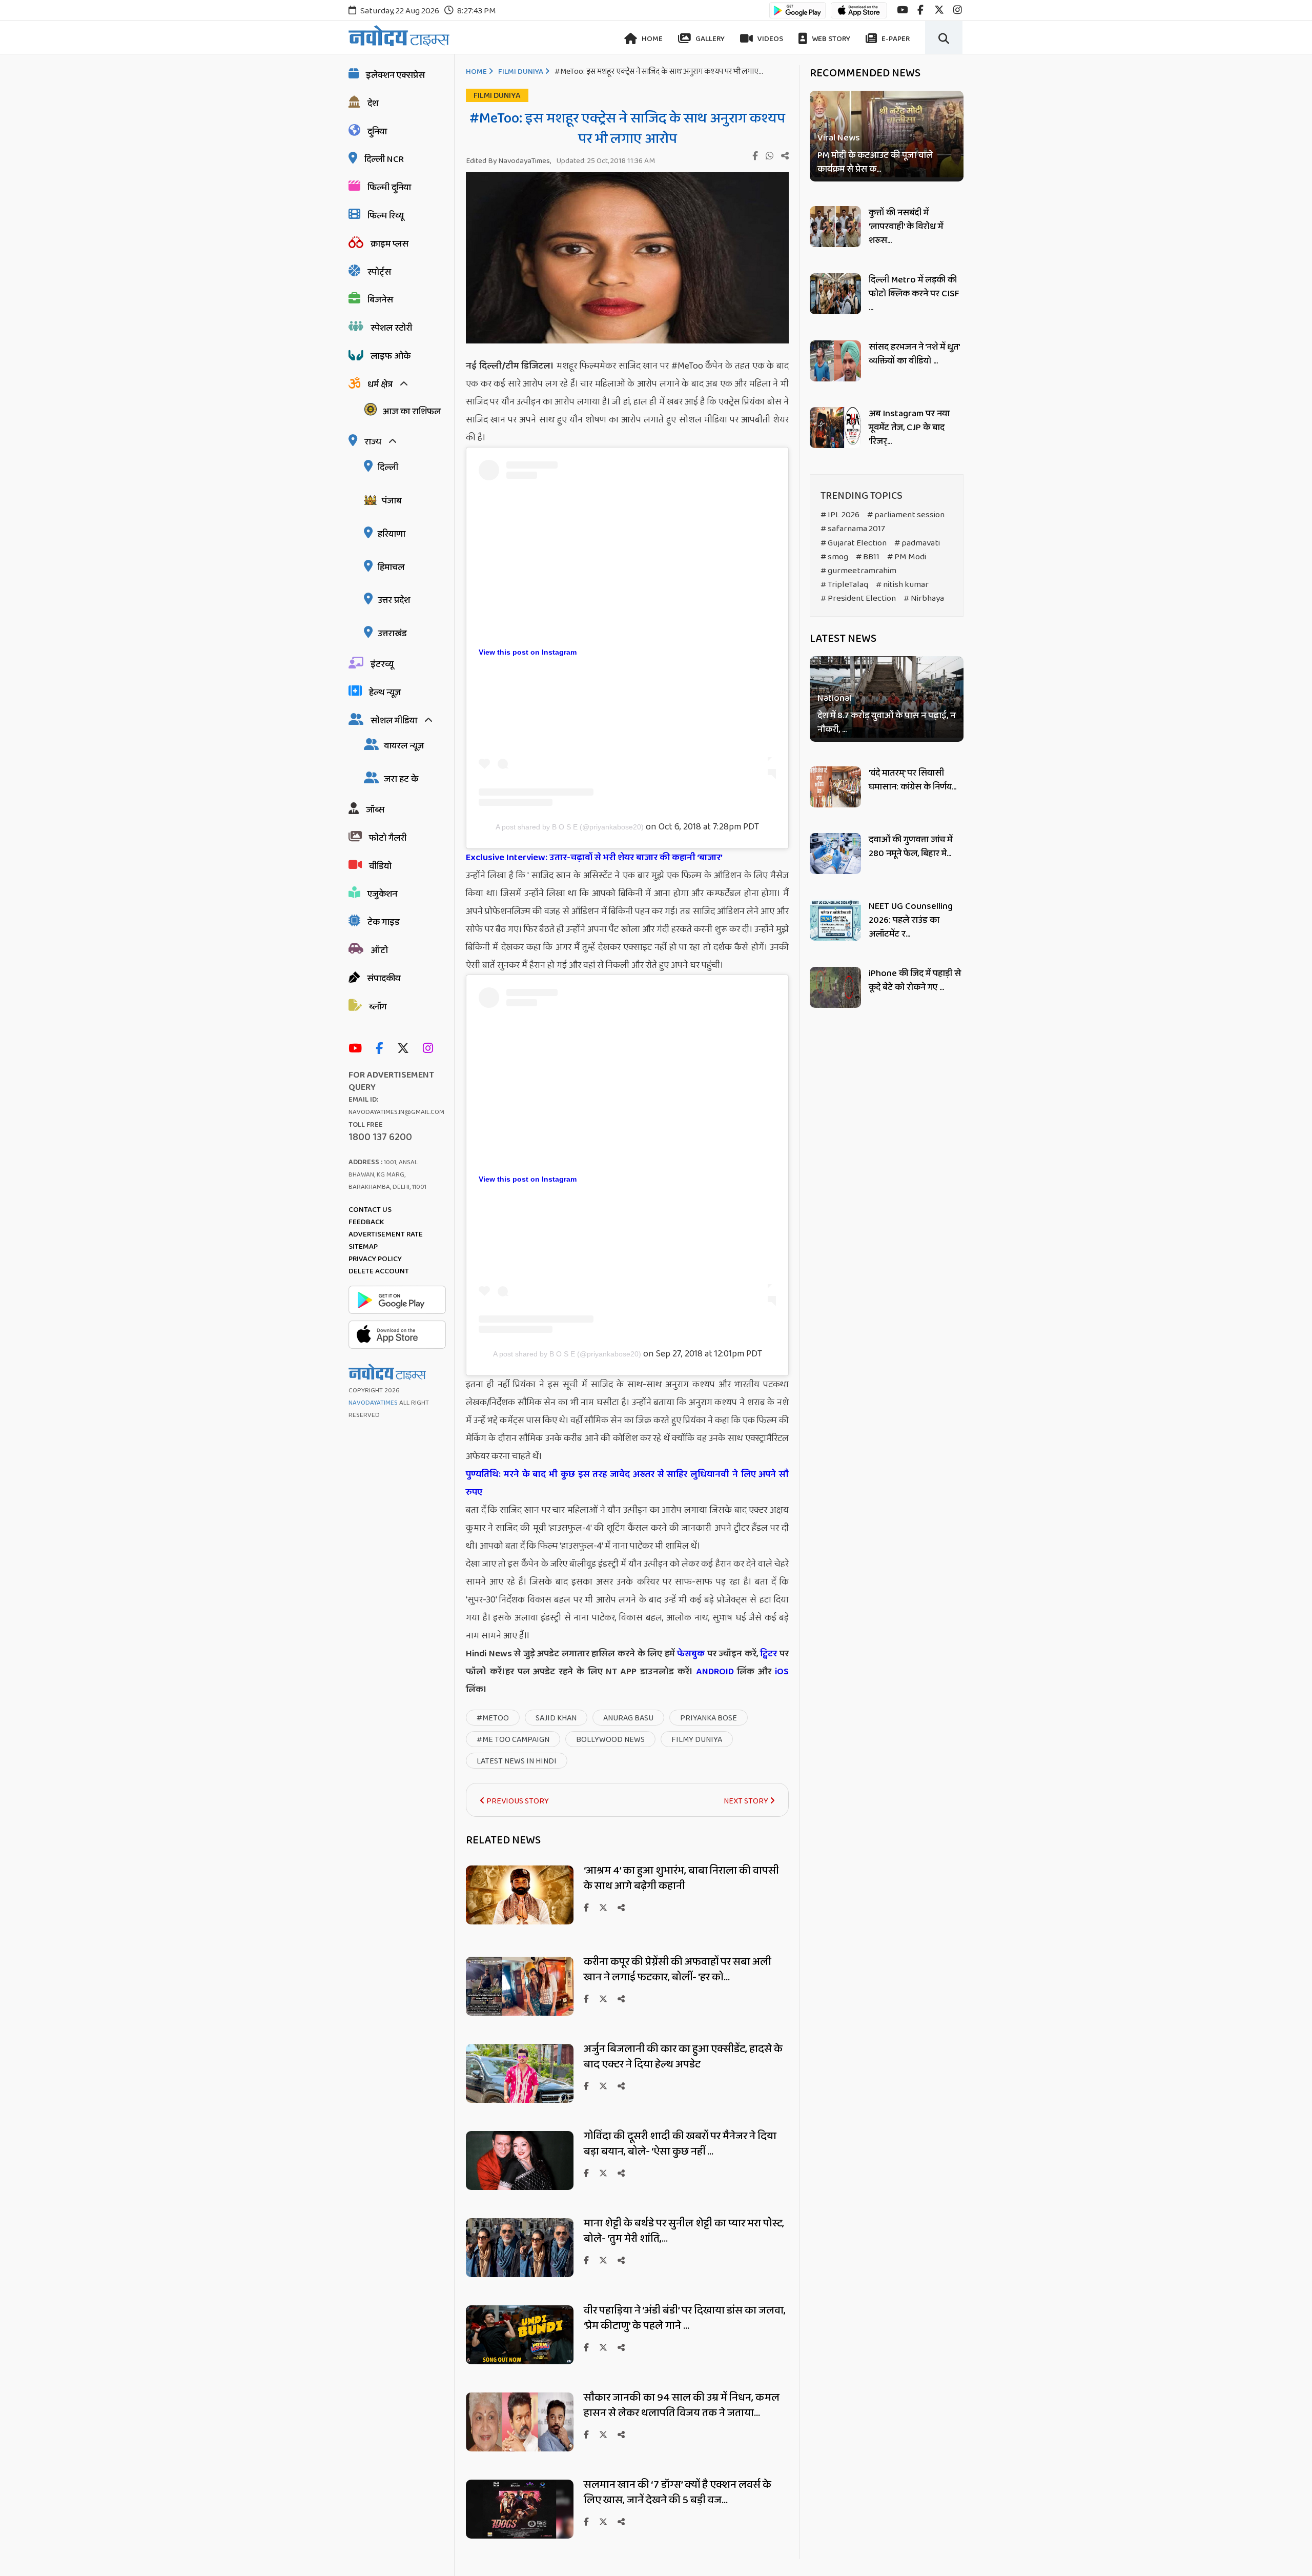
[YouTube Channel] (358, 1049)
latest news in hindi (517, 1761)
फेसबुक (691, 1654)
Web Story (830, 39)
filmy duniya (697, 1740)
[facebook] (920, 10)
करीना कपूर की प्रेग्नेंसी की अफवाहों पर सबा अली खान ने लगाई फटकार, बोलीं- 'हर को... (678, 1970)
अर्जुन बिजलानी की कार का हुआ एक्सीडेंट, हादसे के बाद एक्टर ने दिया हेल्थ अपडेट (683, 2057)
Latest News (843, 639)
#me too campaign (513, 1740)
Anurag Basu (628, 1718)
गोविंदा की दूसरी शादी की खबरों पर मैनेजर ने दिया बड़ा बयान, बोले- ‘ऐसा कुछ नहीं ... (680, 2144)
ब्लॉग (378, 1007)
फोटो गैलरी (388, 838)
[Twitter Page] (406, 1049)
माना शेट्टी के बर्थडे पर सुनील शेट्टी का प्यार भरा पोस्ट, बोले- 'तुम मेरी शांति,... (684, 2231)
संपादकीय (384, 979)
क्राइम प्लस (389, 244)
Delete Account (379, 1271)
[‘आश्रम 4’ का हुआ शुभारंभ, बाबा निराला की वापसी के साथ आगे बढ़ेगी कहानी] (520, 1922)
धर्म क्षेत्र (380, 384)
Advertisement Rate (386, 1234)
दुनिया (377, 132)
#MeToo (493, 1718)
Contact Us (370, 1210)
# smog (834, 557)
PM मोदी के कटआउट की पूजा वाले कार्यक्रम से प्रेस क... (875, 163)
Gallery (709, 39)
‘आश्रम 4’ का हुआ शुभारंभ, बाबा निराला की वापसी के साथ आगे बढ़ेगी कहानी (681, 1878)
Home (651, 39)
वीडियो (380, 866)
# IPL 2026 (840, 515)
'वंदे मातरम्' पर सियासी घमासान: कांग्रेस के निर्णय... (913, 780)
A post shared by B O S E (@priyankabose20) (570, 827)
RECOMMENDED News (865, 73)
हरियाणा (392, 534)
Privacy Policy (375, 1259)
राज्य (373, 442)
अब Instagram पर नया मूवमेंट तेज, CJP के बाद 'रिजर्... (909, 428)
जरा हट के (401, 779)
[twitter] (939, 10)
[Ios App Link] (859, 15)
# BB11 (868, 557)
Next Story (747, 1801)
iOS (780, 1672)
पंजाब (392, 501)
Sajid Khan (556, 1718)
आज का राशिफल (412, 412)
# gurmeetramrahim (858, 571)
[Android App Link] (797, 15)
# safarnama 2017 (853, 529)
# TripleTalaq (844, 585)
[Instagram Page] (430, 1049)
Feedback (366, 1222)
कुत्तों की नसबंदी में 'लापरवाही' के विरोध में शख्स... (906, 227)
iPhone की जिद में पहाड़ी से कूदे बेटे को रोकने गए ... (915, 980)
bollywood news (610, 1740)
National (834, 699)
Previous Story (517, 1801)
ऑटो (379, 950)
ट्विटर (768, 1654)
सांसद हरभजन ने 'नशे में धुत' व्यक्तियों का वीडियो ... (914, 354)
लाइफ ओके (391, 356)
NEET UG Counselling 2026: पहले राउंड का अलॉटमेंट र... (911, 920)
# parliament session (906, 515)
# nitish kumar (902, 585)
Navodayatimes (373, 1403)
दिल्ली (388, 468)
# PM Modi (907, 557)
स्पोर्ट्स (379, 272)
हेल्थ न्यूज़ (385, 693)
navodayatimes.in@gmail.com (396, 1112)
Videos (770, 39)
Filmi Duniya (521, 72)
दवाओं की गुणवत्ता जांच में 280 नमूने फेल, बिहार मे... (910, 847)
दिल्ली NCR (384, 159)
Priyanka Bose (709, 1718)
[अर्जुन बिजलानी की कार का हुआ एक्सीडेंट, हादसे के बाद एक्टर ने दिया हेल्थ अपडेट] (520, 2100)
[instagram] (958, 10)
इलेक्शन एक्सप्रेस (395, 75)
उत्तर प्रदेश (394, 600)
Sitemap (363, 1247)
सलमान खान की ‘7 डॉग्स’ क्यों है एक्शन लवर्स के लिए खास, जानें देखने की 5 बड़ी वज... (678, 2492)
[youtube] (902, 10)
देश (373, 104)
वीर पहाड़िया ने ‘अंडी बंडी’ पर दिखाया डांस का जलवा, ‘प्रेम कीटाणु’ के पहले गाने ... (685, 2318)
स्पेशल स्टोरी (391, 328)
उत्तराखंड (392, 634)
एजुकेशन (382, 894)
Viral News (839, 138)
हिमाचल (391, 567)
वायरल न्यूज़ (404, 746)
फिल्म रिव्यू (386, 216)
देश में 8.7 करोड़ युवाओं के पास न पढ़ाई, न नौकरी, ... (886, 723)
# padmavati (917, 543)
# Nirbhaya (924, 599)
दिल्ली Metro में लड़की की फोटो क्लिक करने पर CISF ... (914, 294)
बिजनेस (380, 300)
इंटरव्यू (382, 664)
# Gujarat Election (854, 543)
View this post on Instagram (528, 652)
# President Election (858, 599)
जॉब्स (375, 810)
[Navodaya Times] (399, 36)
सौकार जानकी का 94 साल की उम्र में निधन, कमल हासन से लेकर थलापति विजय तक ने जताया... (682, 2405)
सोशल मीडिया (394, 721)
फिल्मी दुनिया (389, 188)
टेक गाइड (384, 922)
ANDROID (713, 1672)
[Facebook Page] (382, 1049)
